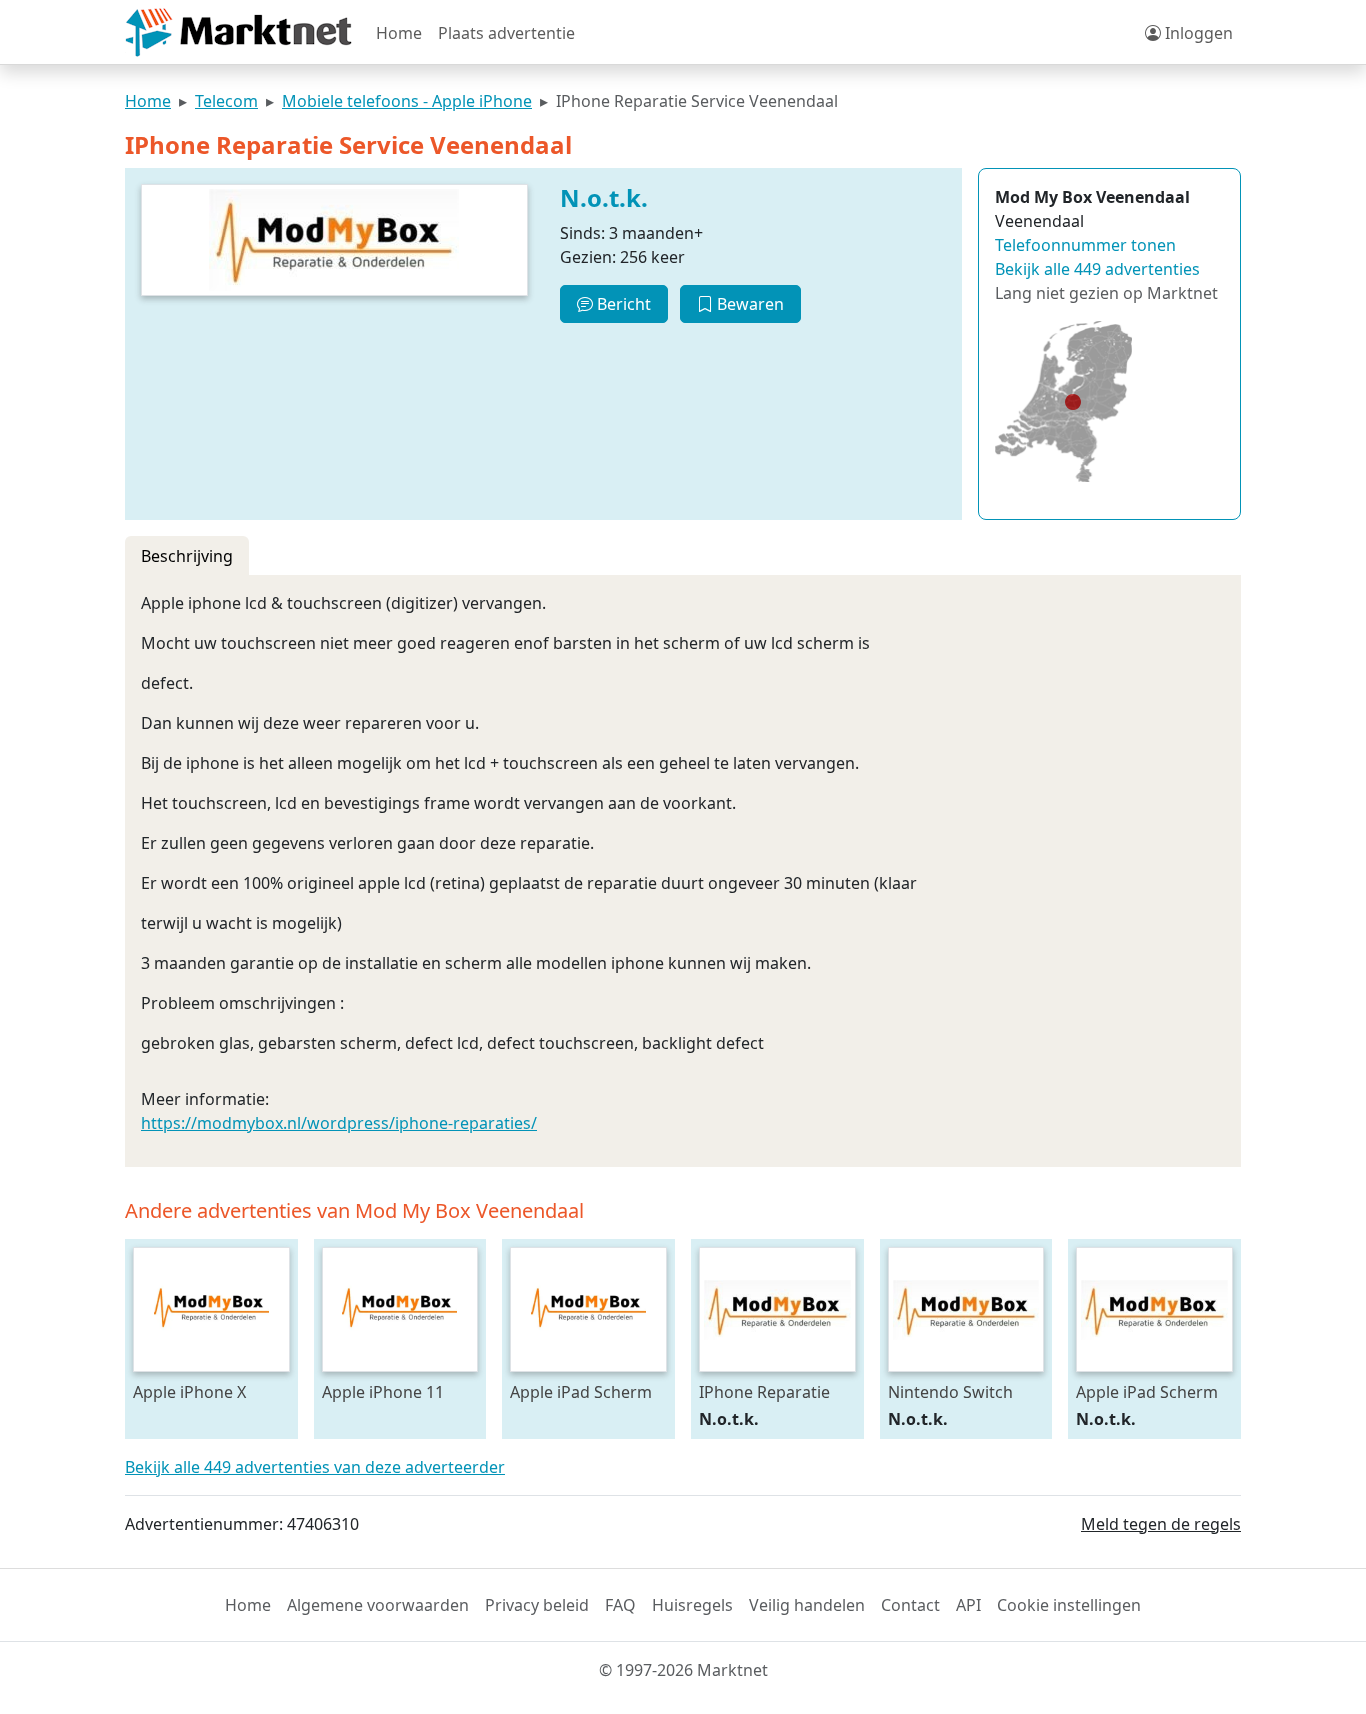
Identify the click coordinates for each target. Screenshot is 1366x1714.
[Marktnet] (238, 32)
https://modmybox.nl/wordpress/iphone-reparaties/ (339, 1123)
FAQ (620, 1605)
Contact (910, 1605)
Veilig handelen (807, 1605)
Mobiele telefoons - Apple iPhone (407, 101)
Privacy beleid (537, 1605)
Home (399, 33)
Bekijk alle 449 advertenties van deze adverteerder (315, 1467)
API (968, 1605)
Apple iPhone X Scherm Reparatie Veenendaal (200, 1391)
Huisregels (692, 1605)
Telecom (226, 101)
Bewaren (748, 304)
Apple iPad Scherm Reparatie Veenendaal (1147, 1391)
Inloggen (1197, 33)
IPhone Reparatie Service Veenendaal (772, 1391)
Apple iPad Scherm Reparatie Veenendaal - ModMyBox (581, 1391)
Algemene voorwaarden (378, 1605)
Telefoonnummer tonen (1085, 245)
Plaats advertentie (506, 33)
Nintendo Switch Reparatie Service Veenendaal (953, 1391)
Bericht (622, 304)
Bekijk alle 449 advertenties (1097, 269)
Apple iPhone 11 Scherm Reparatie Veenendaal (389, 1391)
